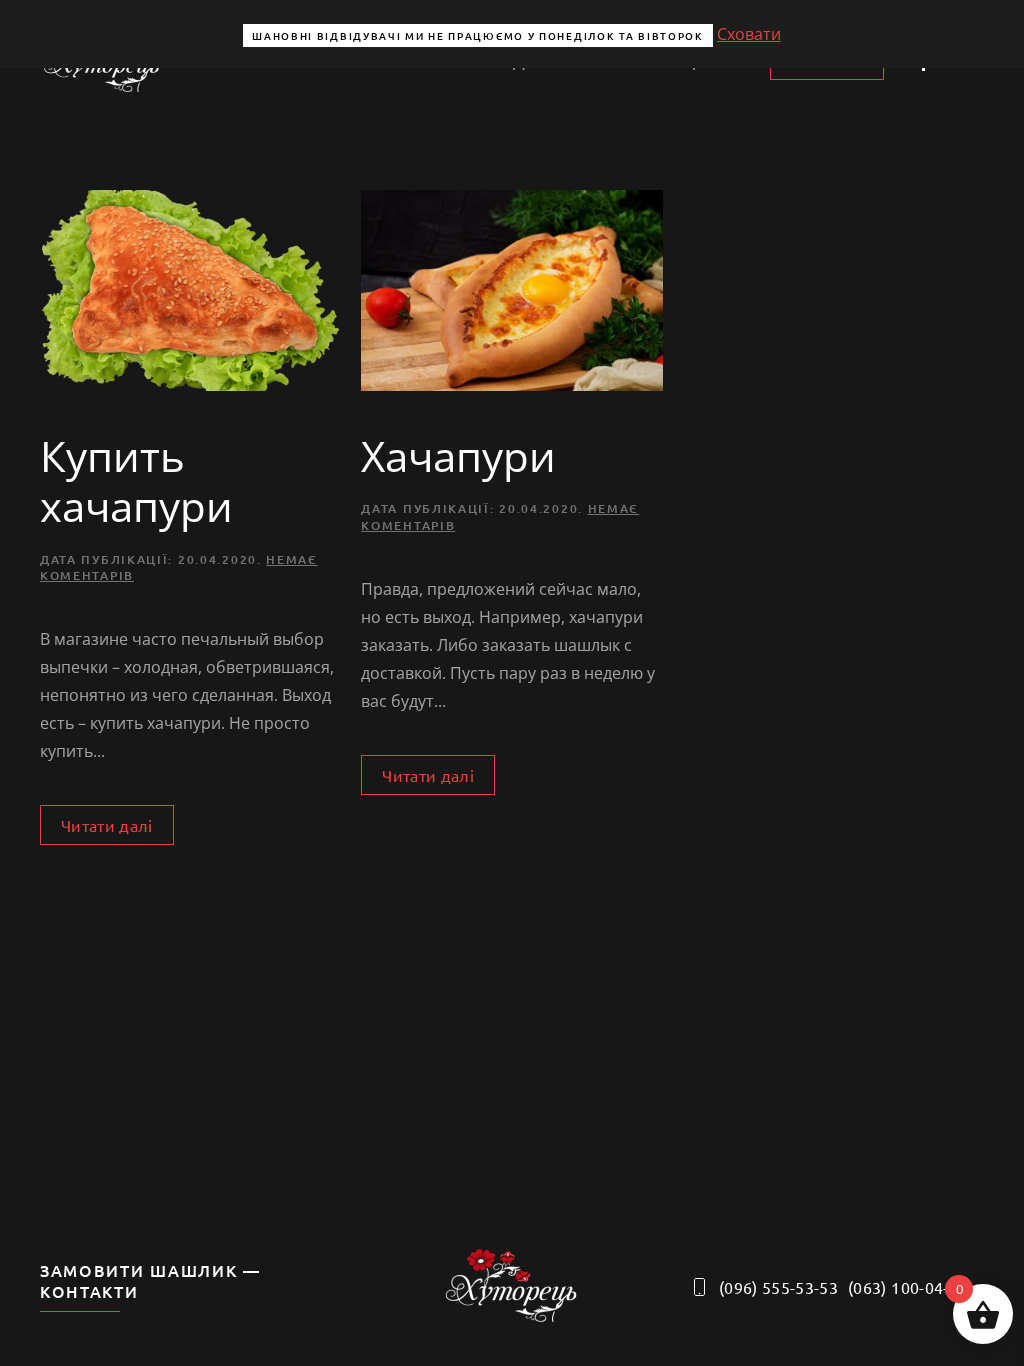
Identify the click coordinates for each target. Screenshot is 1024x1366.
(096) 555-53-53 (778, 1287)
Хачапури (458, 455)
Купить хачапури (136, 480)
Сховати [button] (749, 34)
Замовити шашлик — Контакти (150, 1280)
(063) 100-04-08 (907, 1287)
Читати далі (107, 825)
